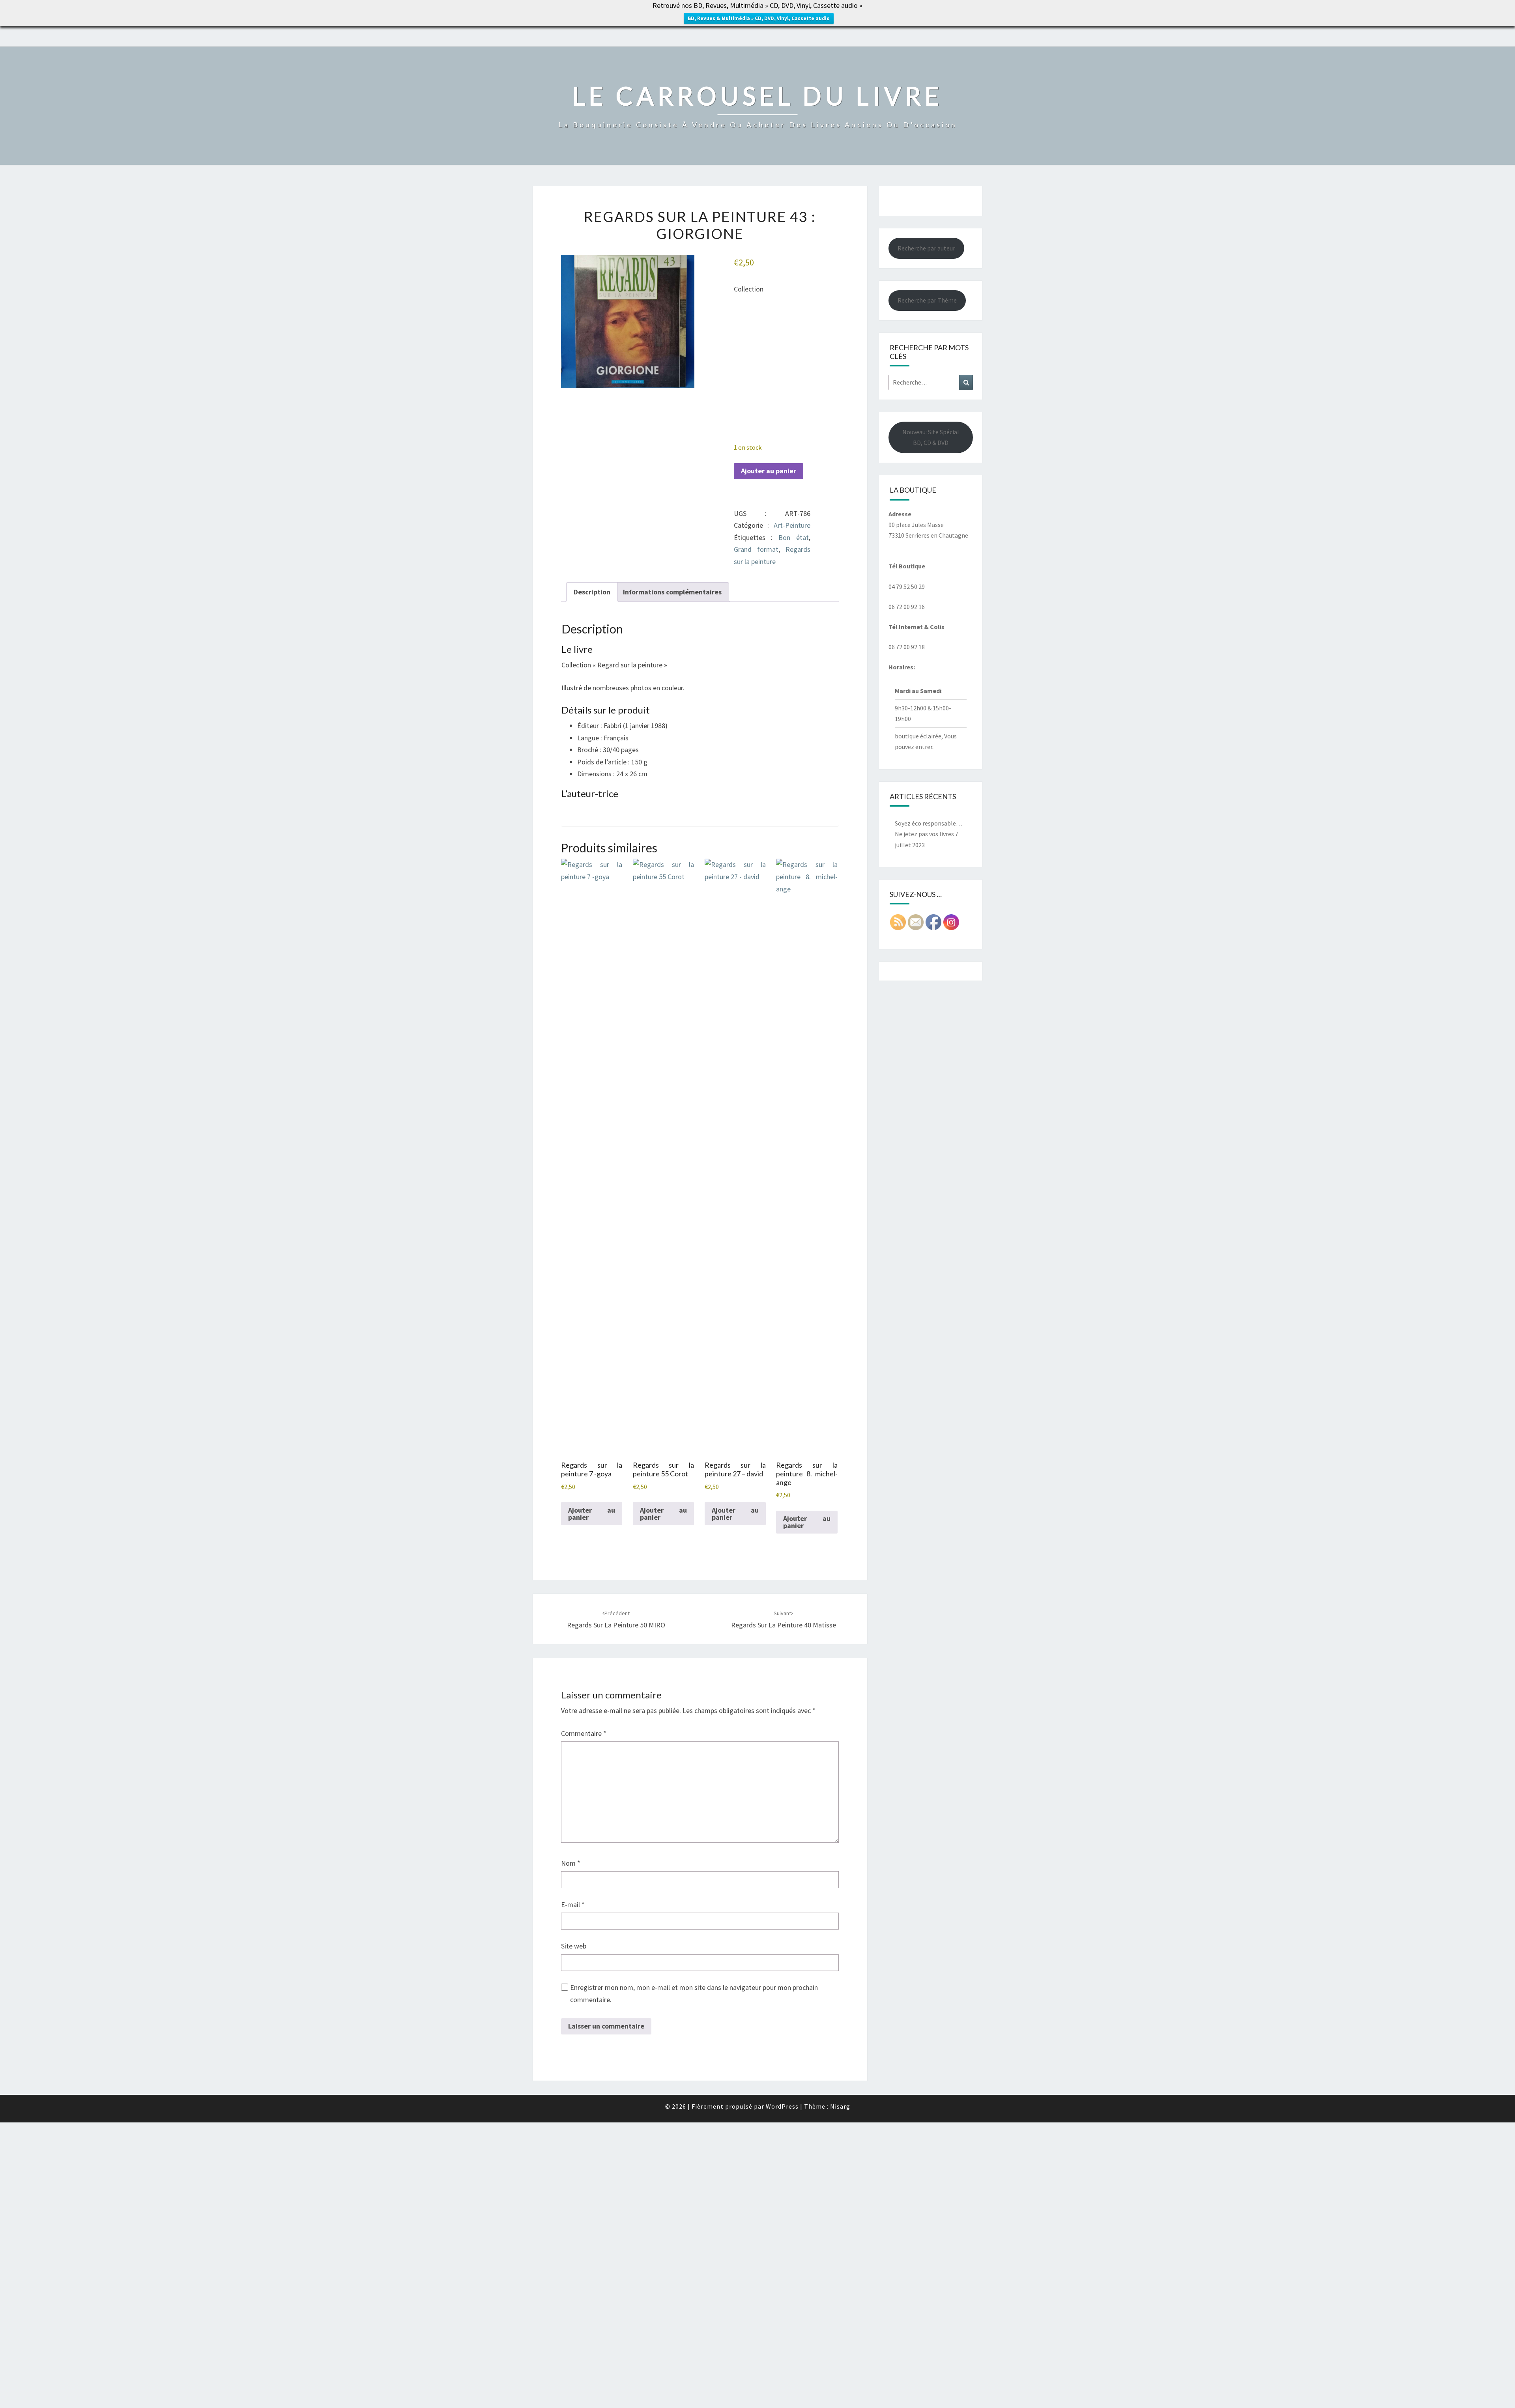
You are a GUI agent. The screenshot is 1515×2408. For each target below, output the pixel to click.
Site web (574, 1946)
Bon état (794, 537)
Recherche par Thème (927, 300)
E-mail (573, 1905)
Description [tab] (592, 592)
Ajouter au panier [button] (592, 1514)
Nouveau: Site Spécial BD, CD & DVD (931, 437)
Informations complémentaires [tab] (672, 592)
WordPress (782, 2106)
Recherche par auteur (926, 248)
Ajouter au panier (769, 471)
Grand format (756, 549)
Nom (571, 1863)
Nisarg (840, 2106)
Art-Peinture (792, 525)
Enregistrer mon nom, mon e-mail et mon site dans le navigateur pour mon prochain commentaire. (694, 1993)
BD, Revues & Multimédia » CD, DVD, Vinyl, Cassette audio (759, 18)
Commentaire (584, 1733)
